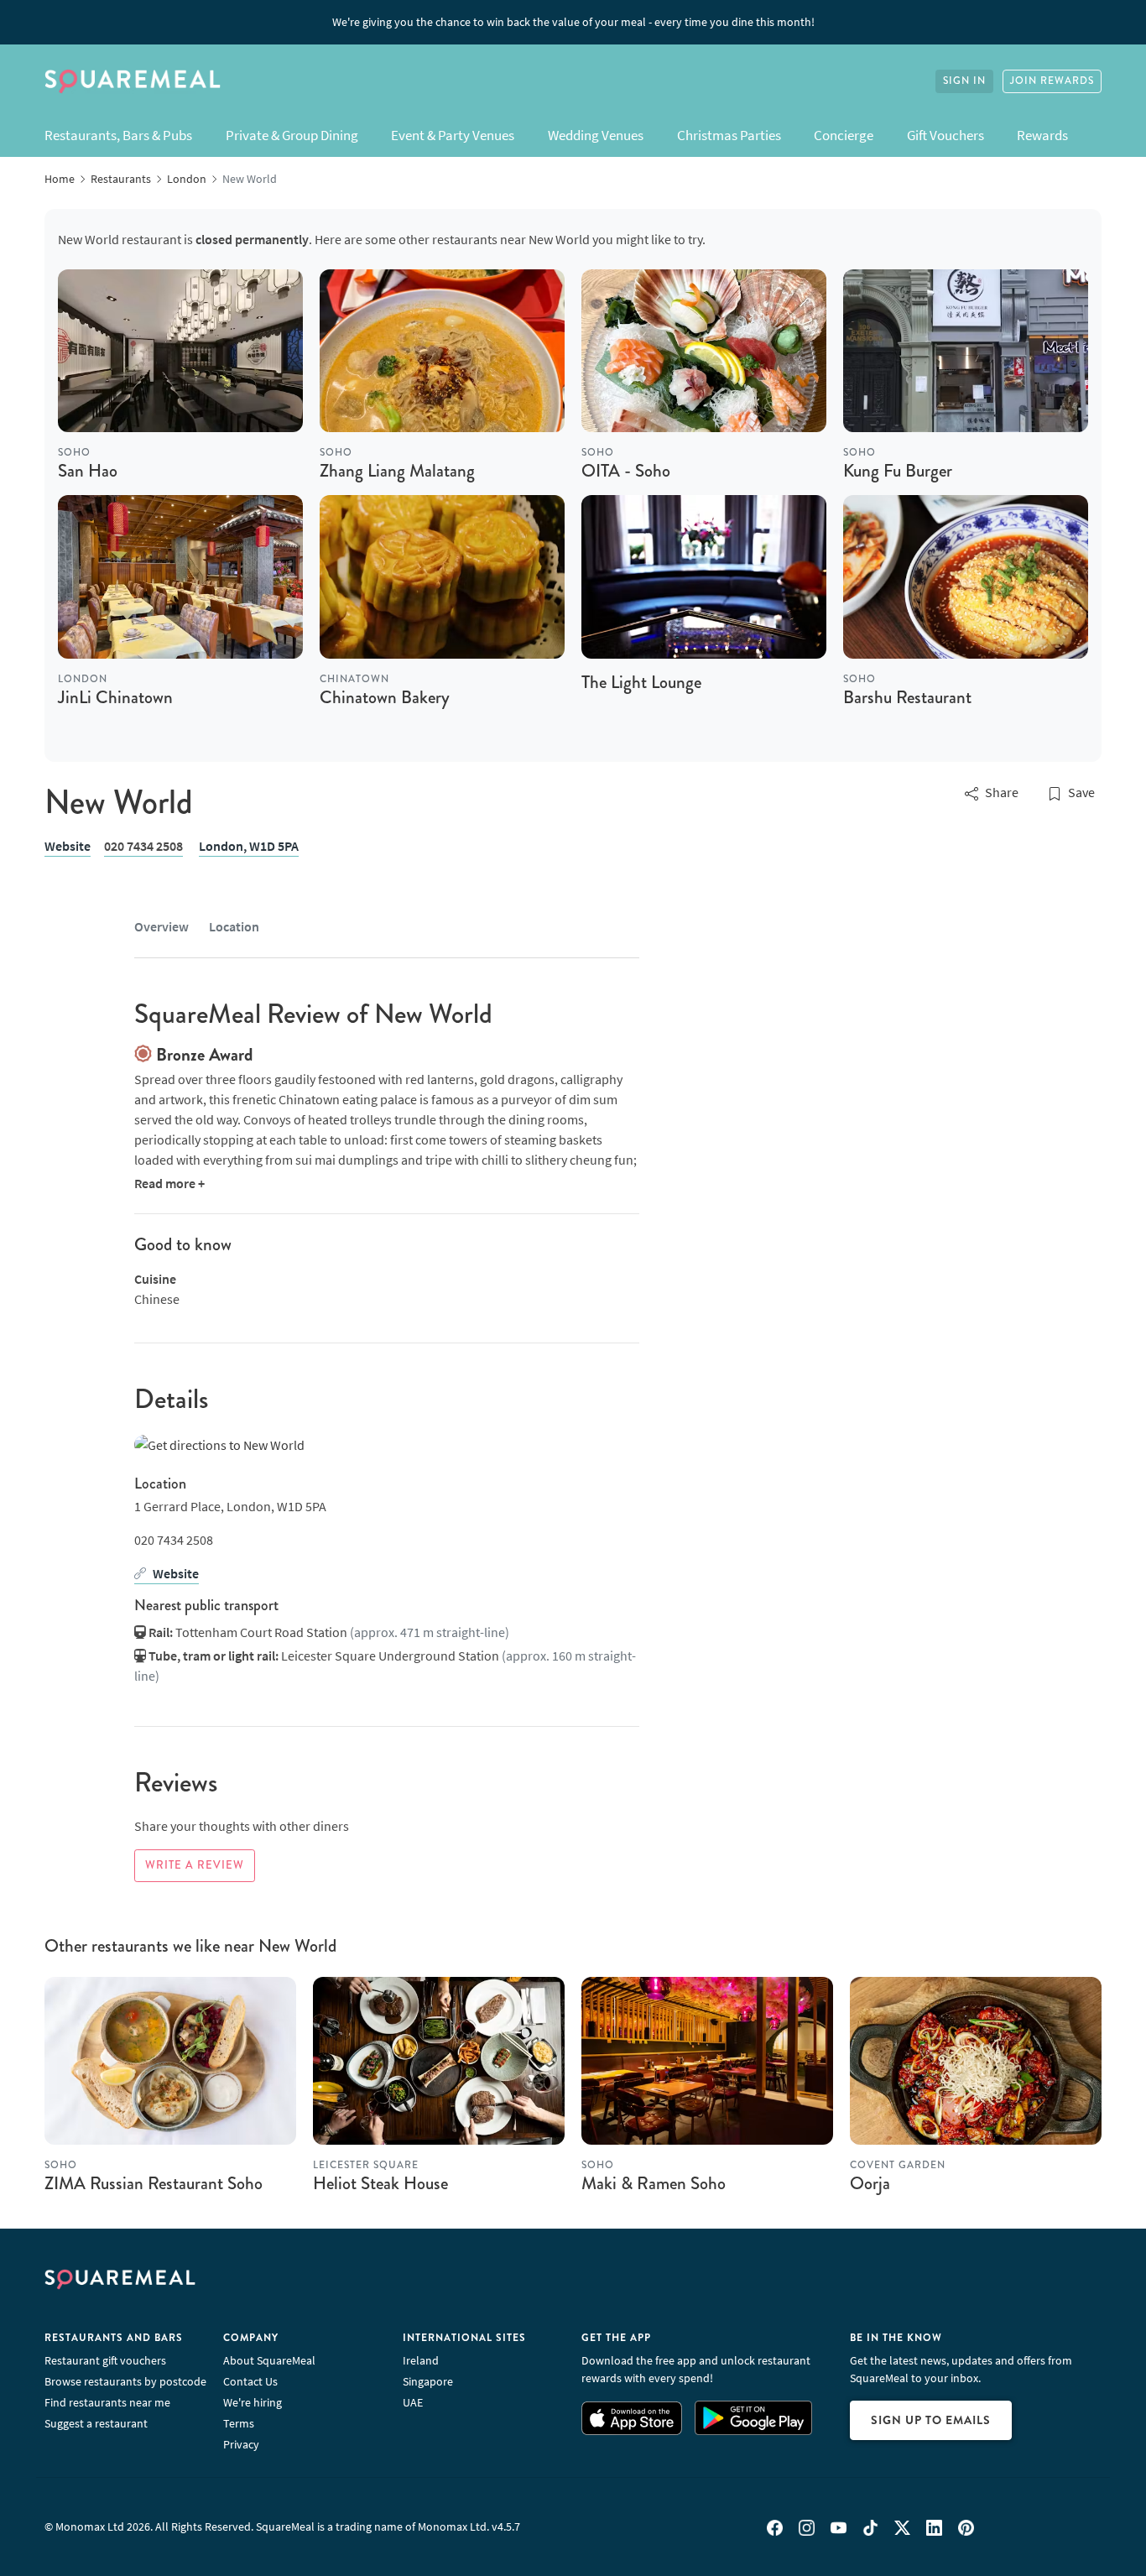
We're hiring (253, 2402)
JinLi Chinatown (115, 697)
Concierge (844, 135)
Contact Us (250, 2381)
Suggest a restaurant (96, 2423)
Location (234, 926)
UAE (413, 2402)
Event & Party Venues (453, 135)
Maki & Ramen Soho (654, 2183)
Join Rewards (1052, 81)
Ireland (421, 2360)
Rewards (1042, 135)
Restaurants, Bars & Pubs (118, 135)
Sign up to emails (931, 2420)
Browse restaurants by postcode (125, 2381)
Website (68, 846)
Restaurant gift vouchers (105, 2360)
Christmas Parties (729, 135)
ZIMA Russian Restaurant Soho (154, 2183)
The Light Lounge (641, 682)
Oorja (870, 2183)
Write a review (195, 1865)
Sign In (964, 81)
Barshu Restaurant (907, 697)
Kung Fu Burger (898, 471)
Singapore (428, 2381)
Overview (161, 926)
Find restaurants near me (107, 2402)
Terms (239, 2423)
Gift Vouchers (945, 135)
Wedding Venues (596, 135)
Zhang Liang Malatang (397, 471)
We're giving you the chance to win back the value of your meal (573, 22)
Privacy (241, 2444)
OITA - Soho (626, 471)
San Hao (88, 471)
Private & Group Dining (292, 135)
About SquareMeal (269, 2360)
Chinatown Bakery (385, 697)
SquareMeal (133, 81)
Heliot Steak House (380, 2183)
